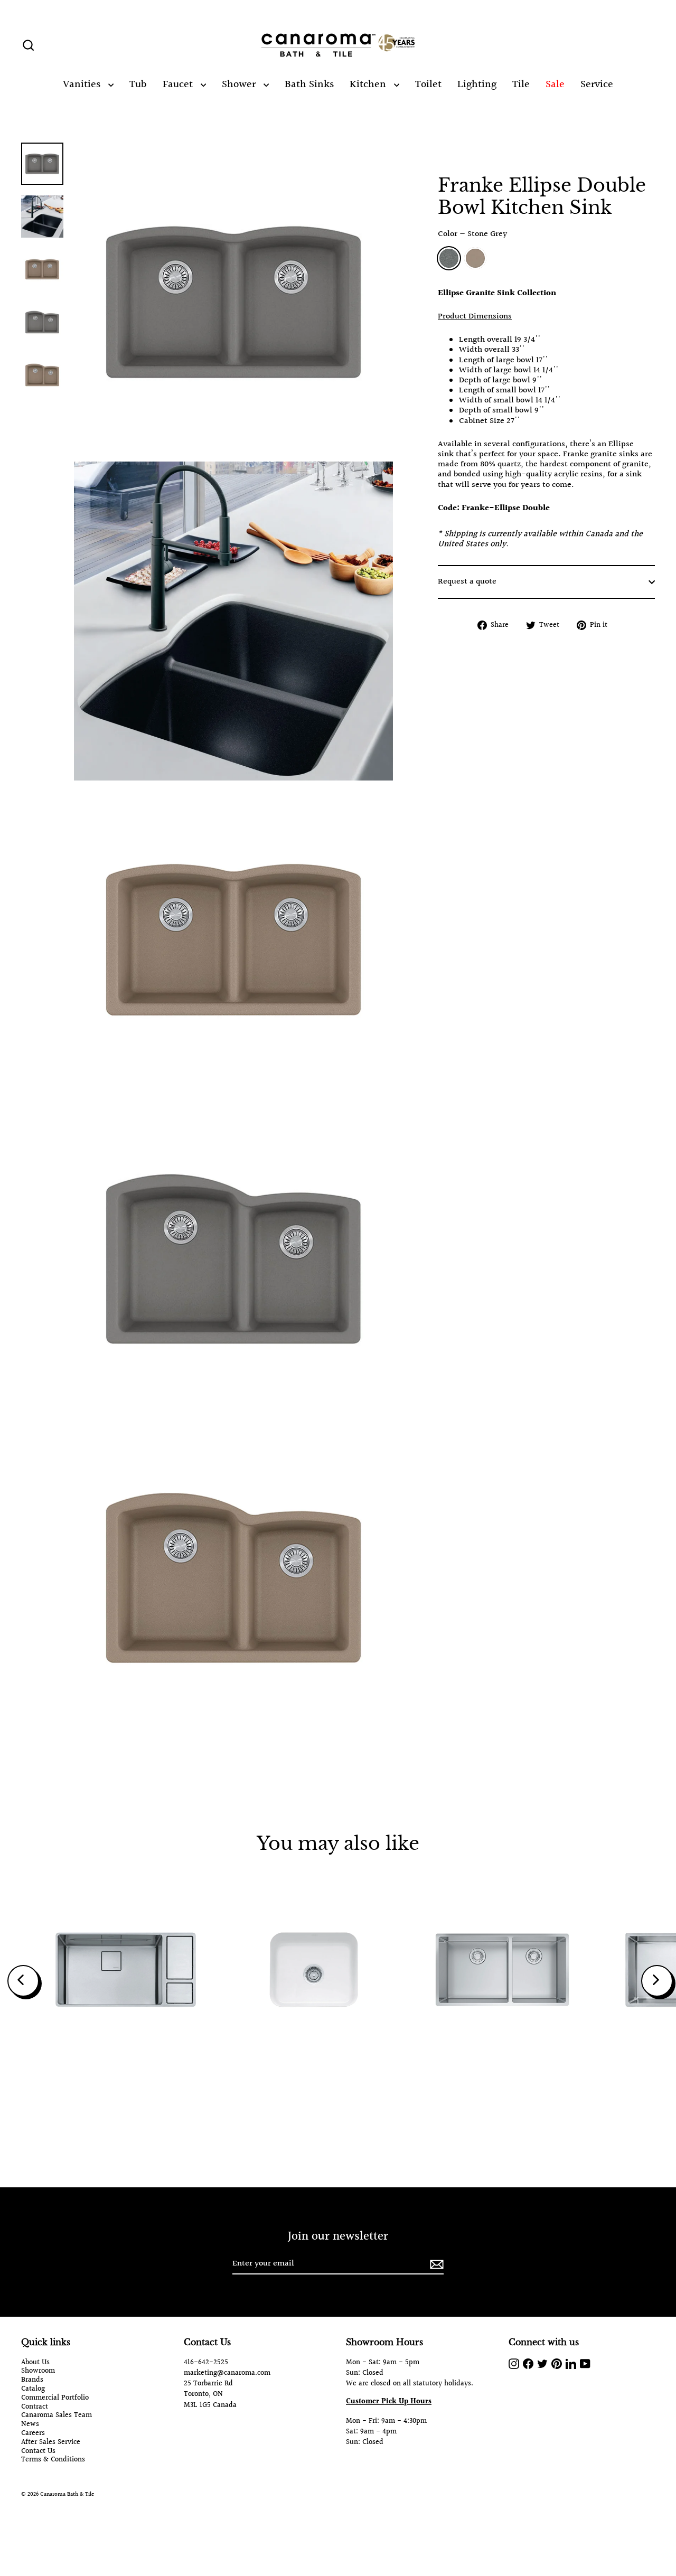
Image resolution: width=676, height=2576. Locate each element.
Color (472, 234)
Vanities (83, 84)
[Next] (657, 1981)
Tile (521, 84)
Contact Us (38, 2452)
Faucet (179, 84)
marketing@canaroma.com (227, 2373)
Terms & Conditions (53, 2460)
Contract (35, 2407)
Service (597, 84)
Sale (555, 84)
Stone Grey (449, 258)
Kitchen (369, 84)
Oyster (475, 258)
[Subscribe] (435, 2264)
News (30, 2425)
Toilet (428, 84)
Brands (32, 2380)
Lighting (477, 84)
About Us (35, 2363)
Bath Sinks (309, 84)
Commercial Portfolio (55, 2398)
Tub (138, 84)
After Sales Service (51, 2443)
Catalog (33, 2389)
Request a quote (467, 582)
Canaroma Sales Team (57, 2416)
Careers (33, 2434)
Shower (240, 84)
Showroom (38, 2371)
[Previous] (23, 1981)
